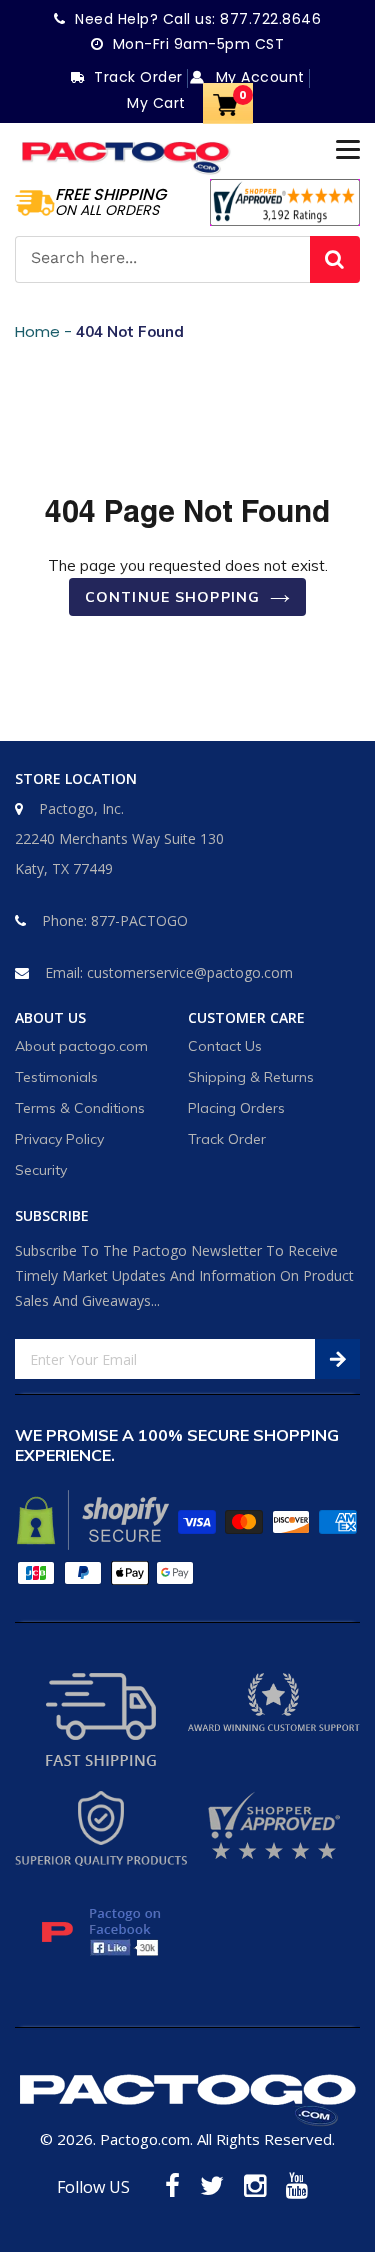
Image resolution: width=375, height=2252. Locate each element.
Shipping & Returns (251, 1077)
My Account (258, 77)
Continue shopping (172, 597)
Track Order (227, 1139)
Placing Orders (236, 1108)
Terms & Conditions (80, 1108)
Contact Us (225, 1046)
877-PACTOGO (139, 920)
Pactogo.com (145, 2139)
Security (41, 1170)
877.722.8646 (270, 19)
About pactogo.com (81, 1046)
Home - (45, 331)
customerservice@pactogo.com (190, 972)
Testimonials (56, 1077)
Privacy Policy (59, 1139)
